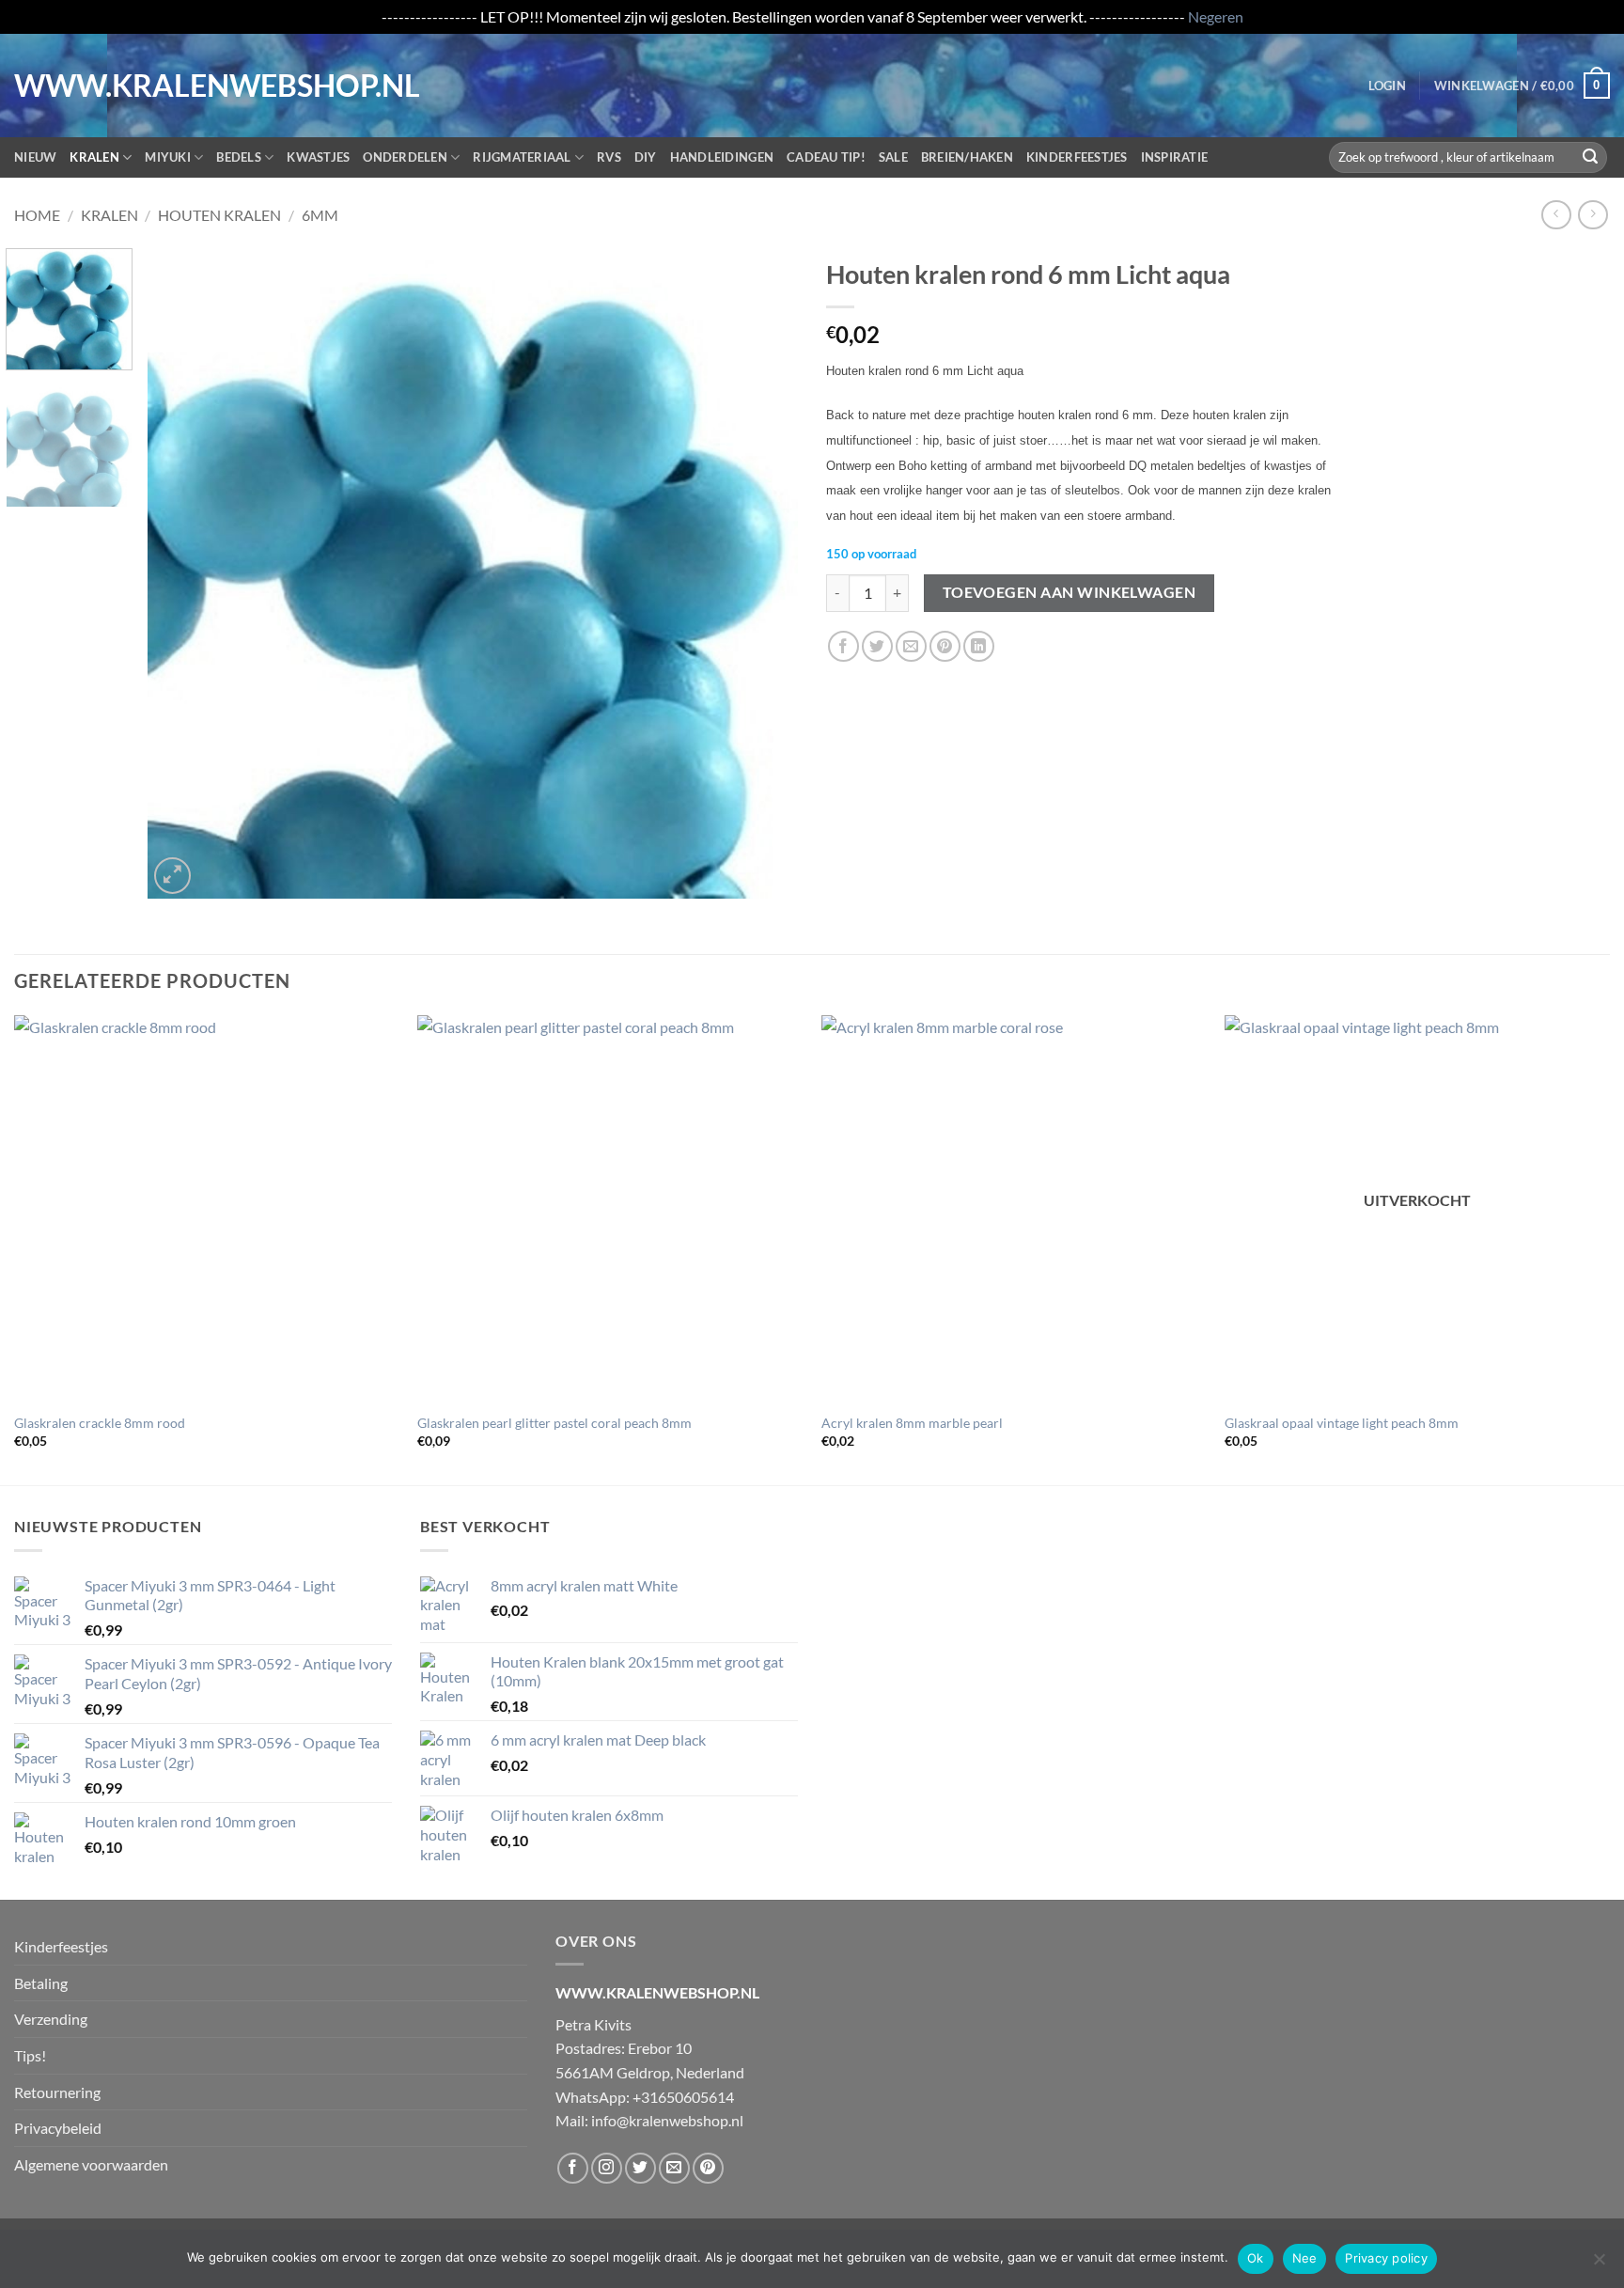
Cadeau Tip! (826, 157)
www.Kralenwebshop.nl (92, 86)
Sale (893, 157)
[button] (1387, 86)
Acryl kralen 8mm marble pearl (912, 1423)
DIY (646, 157)
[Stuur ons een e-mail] (674, 2168)
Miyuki (168, 157)
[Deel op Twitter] (877, 646)
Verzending (51, 2019)
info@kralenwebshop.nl (667, 2120)
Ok (1256, 2258)
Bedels (239, 157)
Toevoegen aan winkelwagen (1070, 592)
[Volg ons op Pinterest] (708, 2168)
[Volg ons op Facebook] (573, 2168)
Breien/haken (967, 157)
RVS (609, 157)
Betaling (41, 1983)
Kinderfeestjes (1077, 157)
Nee (1305, 2258)
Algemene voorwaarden (91, 2164)
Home (37, 215)
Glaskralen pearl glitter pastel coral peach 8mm (554, 1423)
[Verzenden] (1590, 157)
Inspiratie (1175, 157)
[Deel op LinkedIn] (979, 646)
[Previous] (184, 572)
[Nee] (1599, 2264)
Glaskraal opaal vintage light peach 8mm (1342, 1423)
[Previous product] (1593, 215)
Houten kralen (219, 215)
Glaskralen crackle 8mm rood (100, 1423)
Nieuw (35, 157)
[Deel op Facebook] (843, 646)
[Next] (761, 572)
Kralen (94, 157)
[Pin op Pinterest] (945, 646)
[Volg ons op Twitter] (640, 2168)
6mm (320, 215)
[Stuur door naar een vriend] (911, 646)
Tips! (30, 2055)
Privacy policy (1386, 2258)
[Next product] (1556, 215)
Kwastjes (318, 157)
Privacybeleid (58, 2128)
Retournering (57, 2092)
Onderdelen (405, 157)
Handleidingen (722, 157)
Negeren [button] (1216, 16)
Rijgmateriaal (522, 157)
